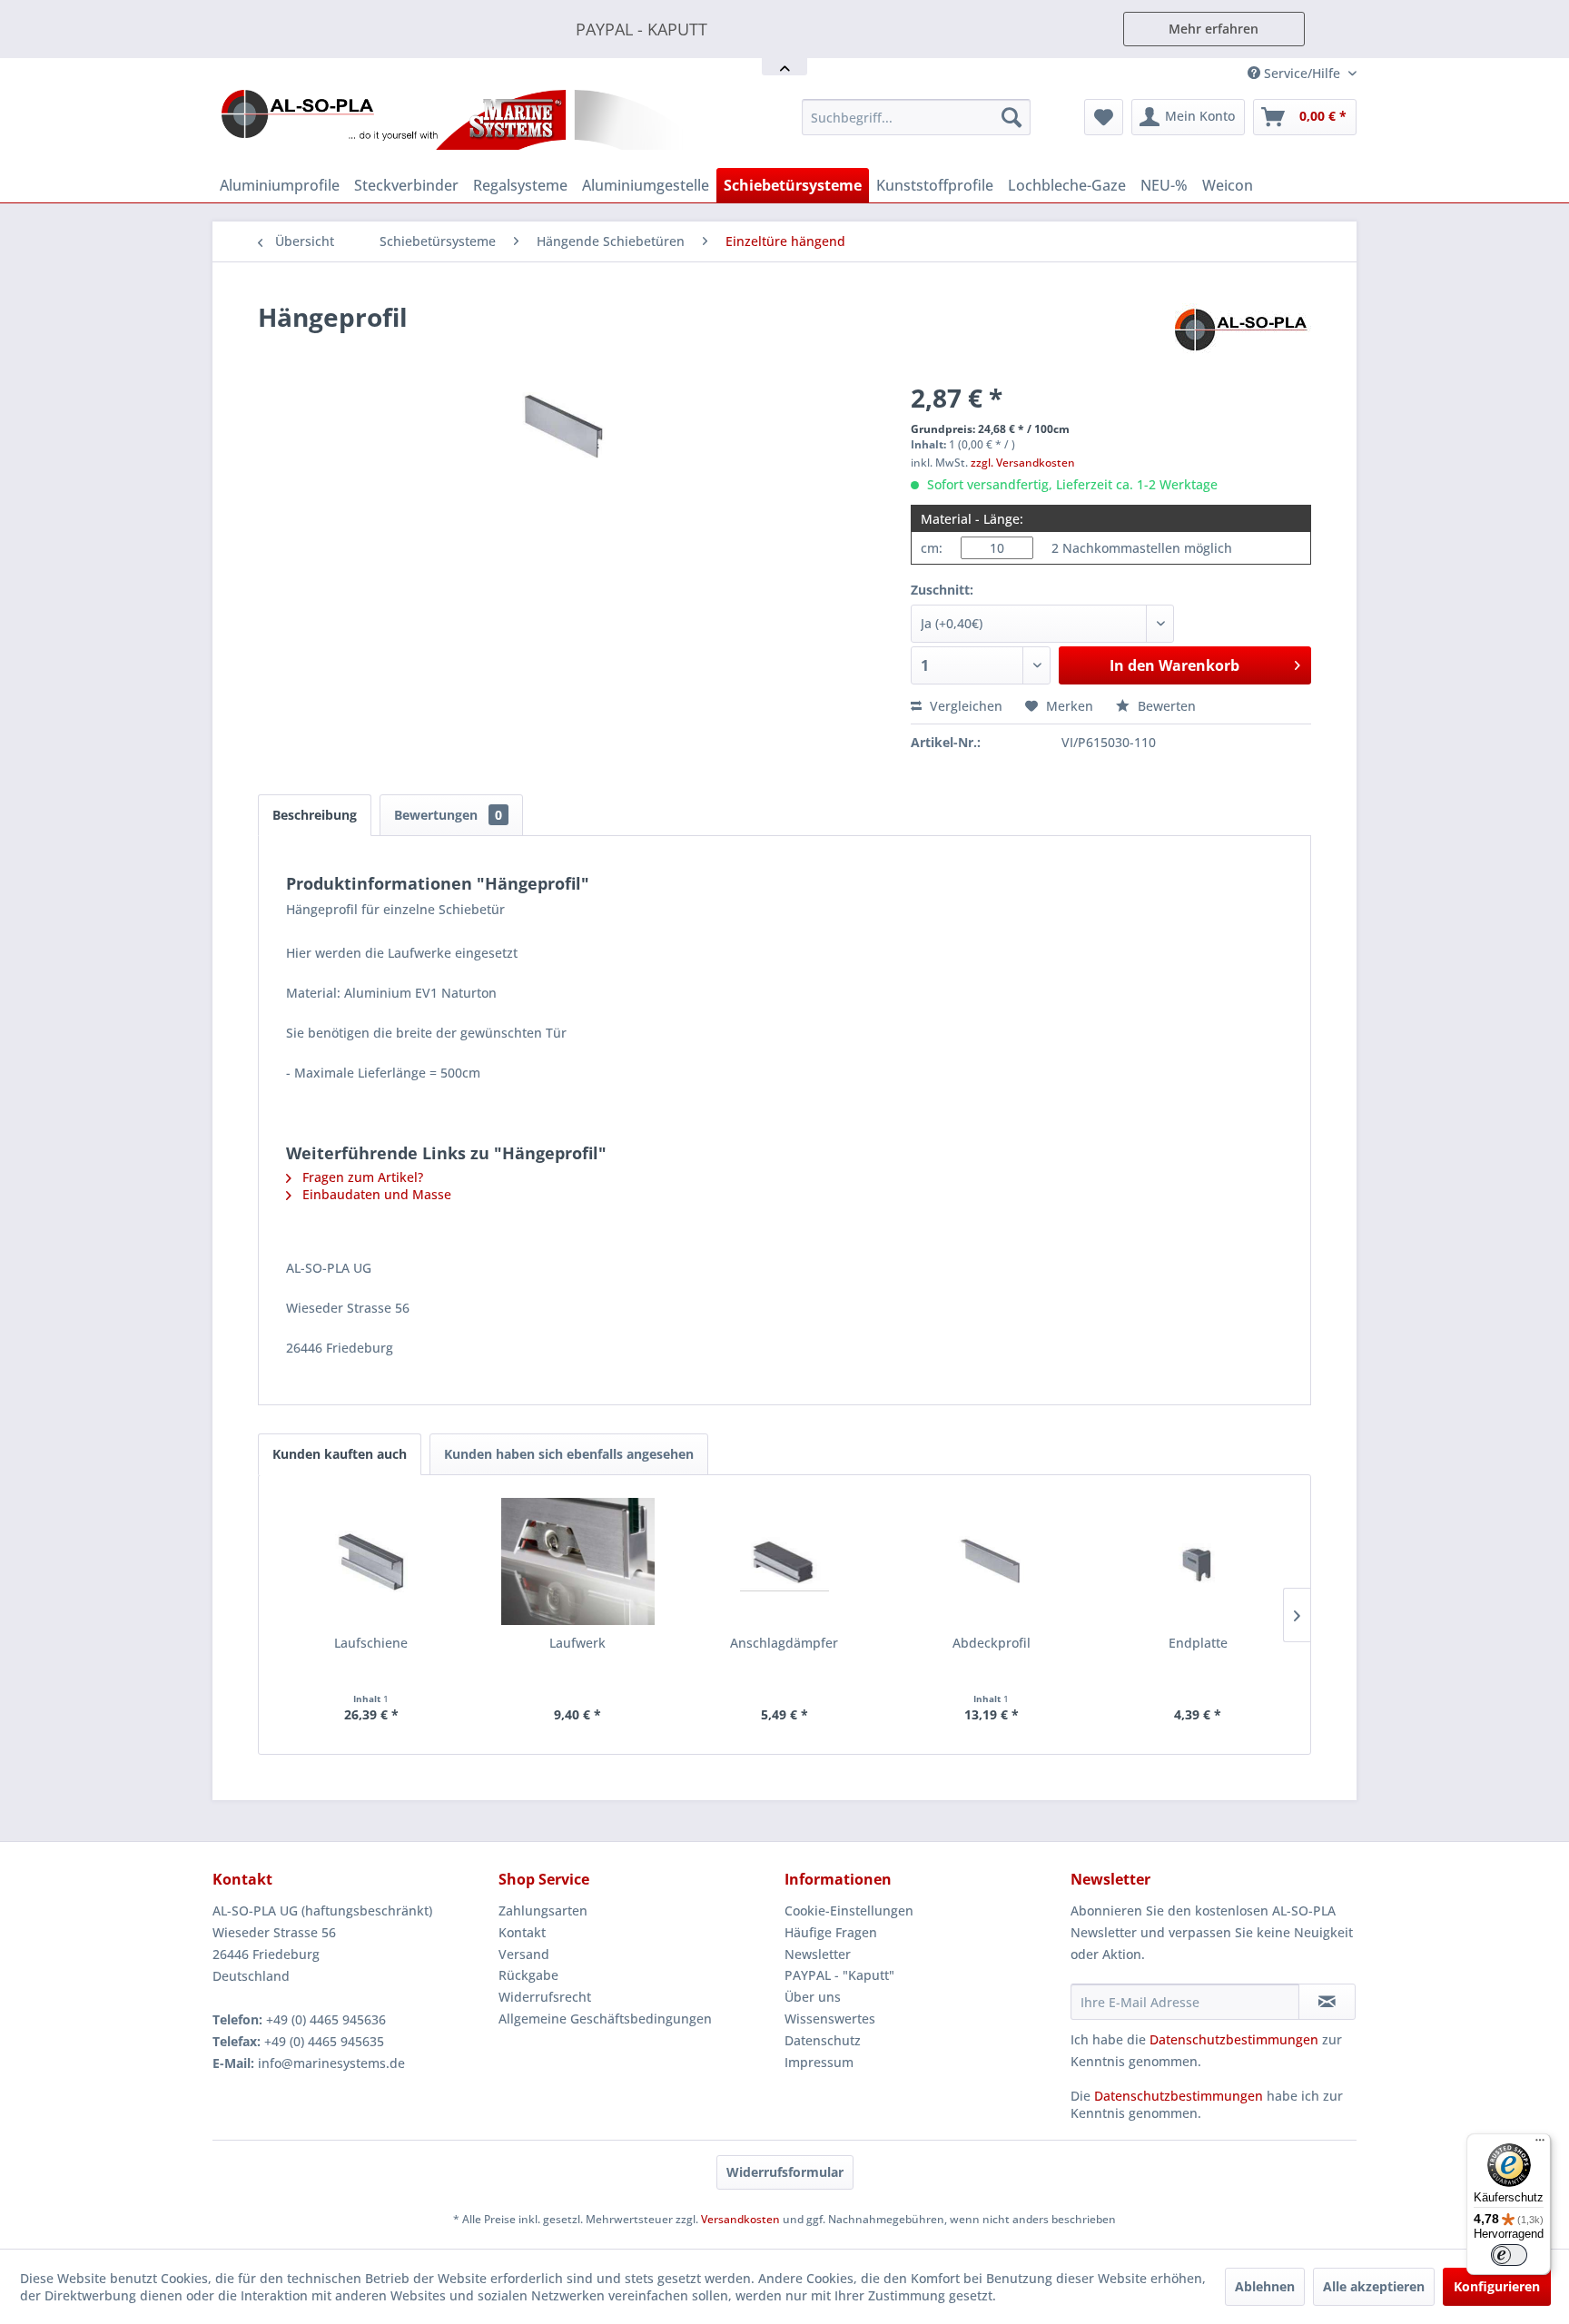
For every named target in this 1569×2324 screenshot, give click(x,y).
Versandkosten (740, 2219)
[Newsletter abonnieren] (1327, 2002)
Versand (524, 1954)
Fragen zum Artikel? (361, 1177)
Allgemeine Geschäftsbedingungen (605, 2019)
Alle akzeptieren (1374, 2286)
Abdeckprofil (992, 1643)
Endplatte (1198, 1643)
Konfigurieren (1497, 2286)
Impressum (819, 2062)
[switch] (1509, 2255)
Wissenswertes (830, 2019)
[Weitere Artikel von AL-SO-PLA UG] (1243, 335)
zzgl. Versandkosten (1023, 463)
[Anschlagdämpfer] (784, 1561)
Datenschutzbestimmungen (1234, 2039)
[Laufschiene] (371, 1561)
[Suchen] (1011, 117)
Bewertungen (448, 815)
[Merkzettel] (1104, 117)
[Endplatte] (1198, 1561)
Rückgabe (528, 1975)
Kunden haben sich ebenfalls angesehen (569, 1454)
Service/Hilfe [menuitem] (1302, 73)
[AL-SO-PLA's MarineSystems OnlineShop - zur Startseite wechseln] (452, 120)
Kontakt (522, 1932)
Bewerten (1165, 706)
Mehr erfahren (1214, 29)
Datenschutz (823, 2040)
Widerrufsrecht (545, 1997)
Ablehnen (1265, 2286)
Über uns (813, 1997)
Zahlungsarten (543, 1910)
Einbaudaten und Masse (375, 1194)
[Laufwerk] (578, 1561)
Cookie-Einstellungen (849, 1910)
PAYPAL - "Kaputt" (839, 1975)
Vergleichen (964, 706)
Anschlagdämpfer (784, 1643)
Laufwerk (577, 1643)
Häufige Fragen (831, 1932)
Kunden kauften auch (340, 1454)
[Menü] (1540, 2144)
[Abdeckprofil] (992, 1561)
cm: (932, 548)
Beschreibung (315, 815)
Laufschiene (371, 1643)
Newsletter (818, 1954)
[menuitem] (916, 117)
